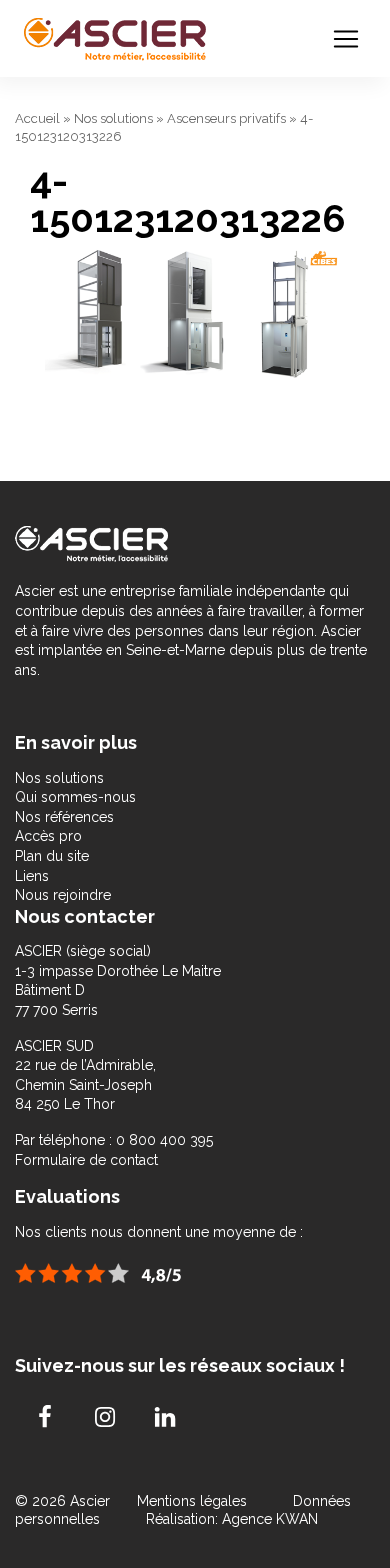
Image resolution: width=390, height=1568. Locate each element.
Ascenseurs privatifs (226, 118)
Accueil (37, 118)
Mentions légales (194, 1501)
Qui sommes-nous (75, 797)
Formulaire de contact (86, 1160)
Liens (32, 876)
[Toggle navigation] (346, 39)
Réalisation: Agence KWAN (232, 1519)
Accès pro (48, 836)
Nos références (64, 817)
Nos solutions (113, 118)
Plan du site (52, 856)
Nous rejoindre (63, 895)
